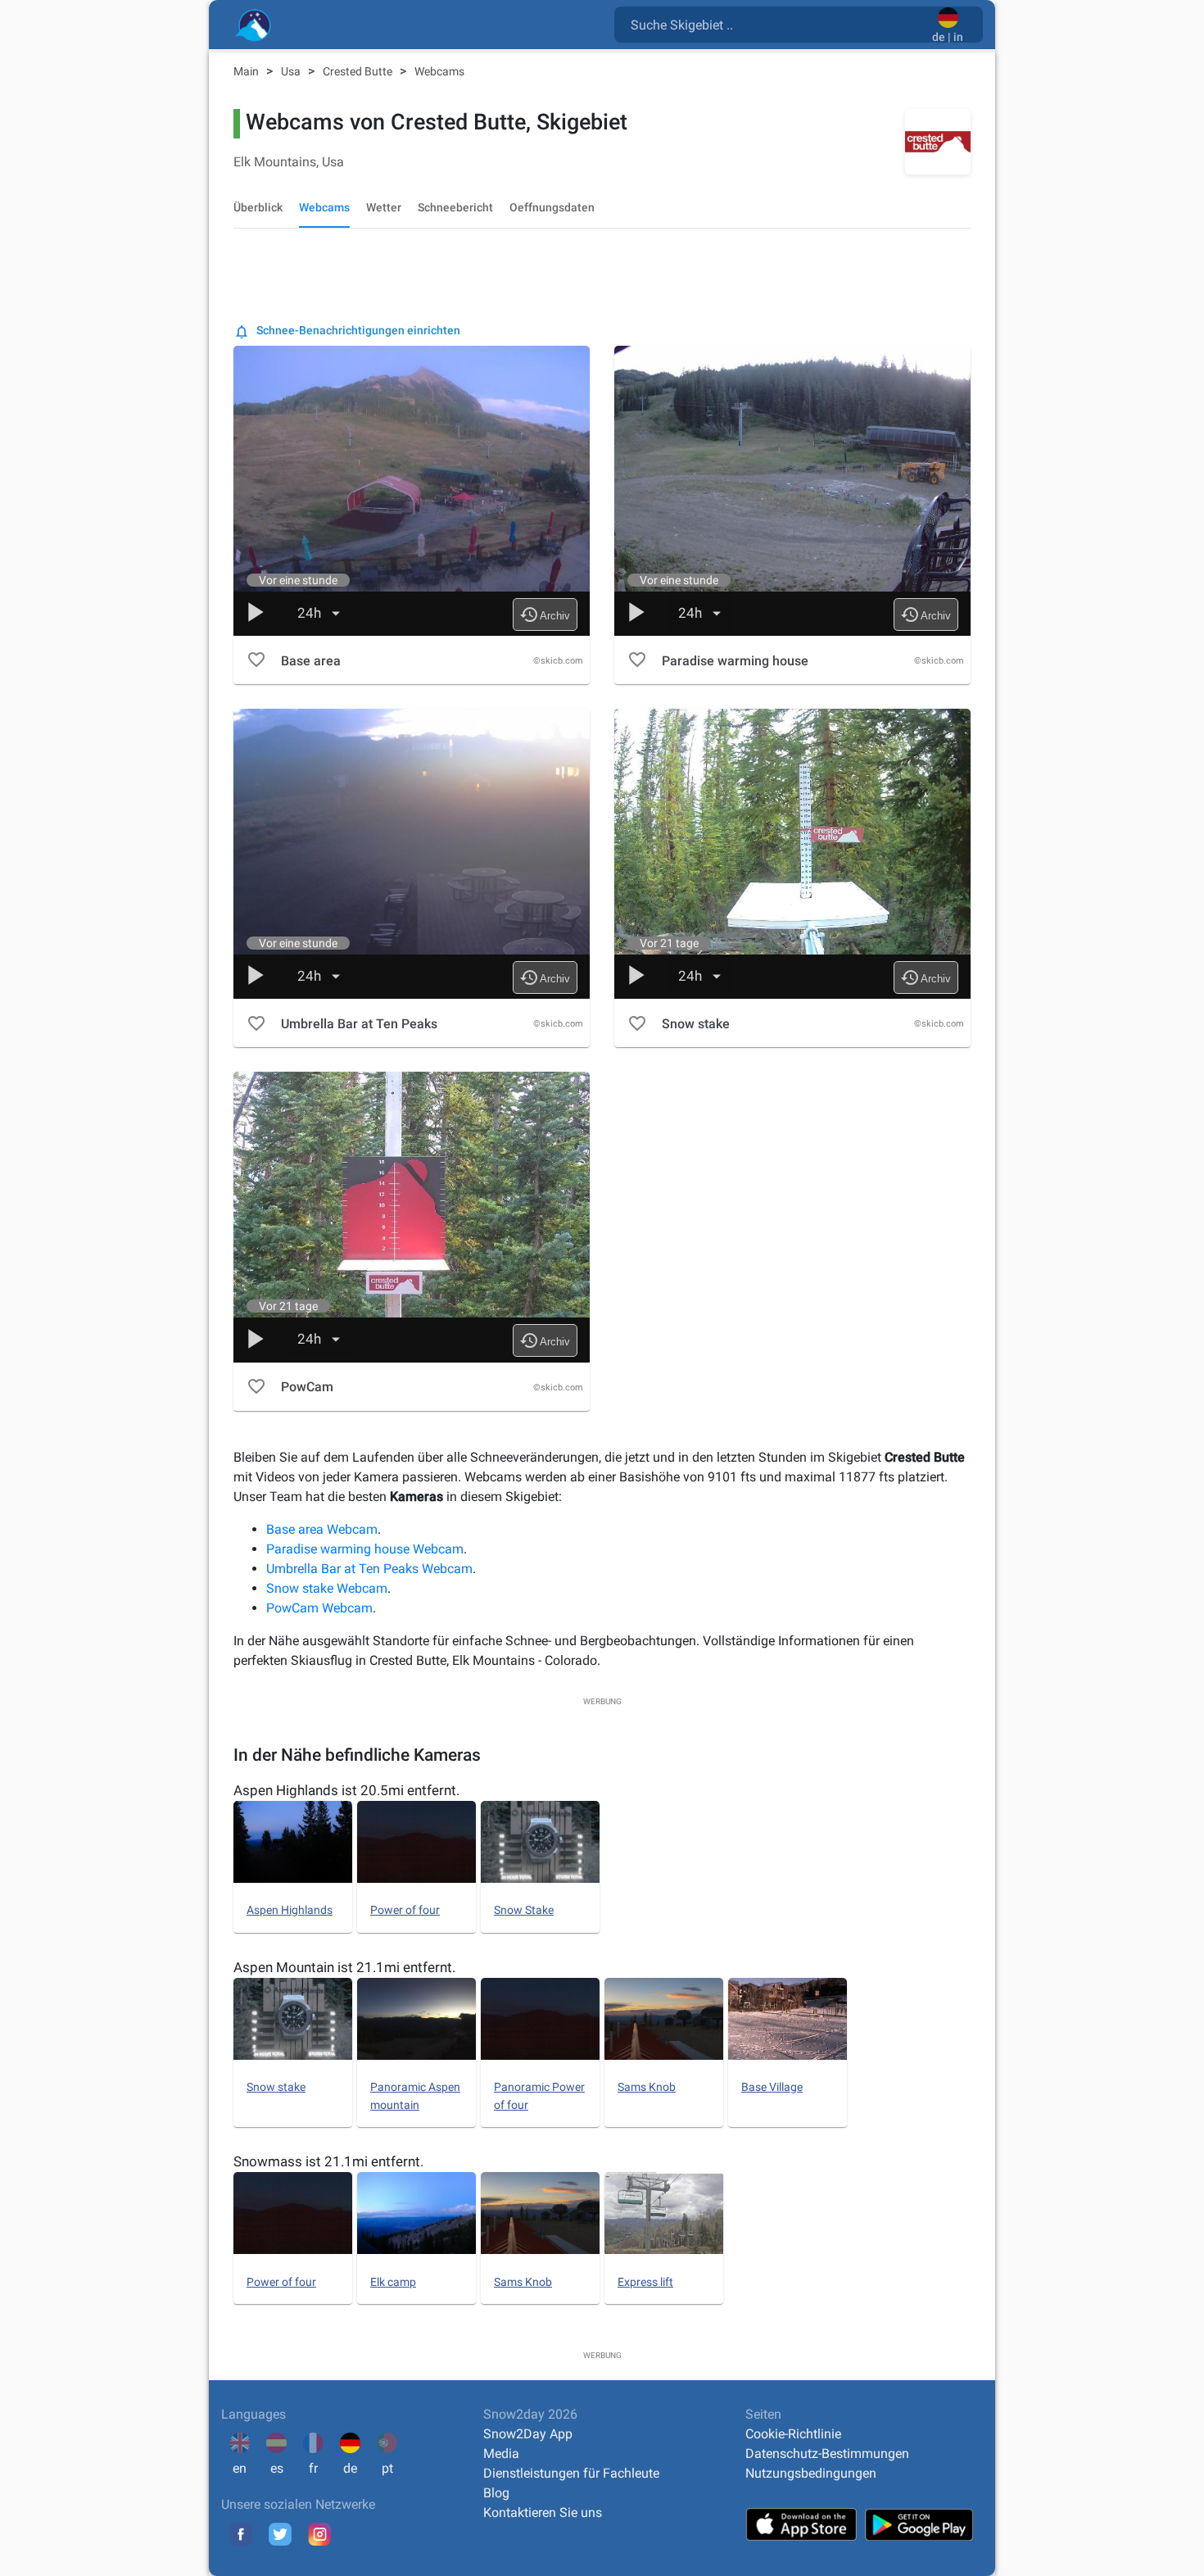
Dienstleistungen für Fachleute (571, 2473)
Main (247, 71)
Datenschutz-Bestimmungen (827, 2454)
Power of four (405, 1910)
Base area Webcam (322, 1529)
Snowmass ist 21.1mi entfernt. (328, 2161)
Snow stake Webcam (327, 1588)
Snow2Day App (528, 2434)
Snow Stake (524, 1910)
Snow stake (276, 2087)
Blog (496, 2493)
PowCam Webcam (319, 1608)
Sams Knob (647, 2087)
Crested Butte (359, 71)
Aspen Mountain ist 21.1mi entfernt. (344, 1967)
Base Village (772, 2087)
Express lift (645, 2282)
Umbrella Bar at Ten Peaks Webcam (369, 1569)
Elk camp (393, 2282)
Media (501, 2454)
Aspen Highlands (290, 1910)
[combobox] (776, 24)
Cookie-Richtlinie (793, 2434)
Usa (292, 71)
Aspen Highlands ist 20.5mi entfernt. (346, 1790)
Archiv (545, 615)
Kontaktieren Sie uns (543, 2513)
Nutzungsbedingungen (811, 2473)
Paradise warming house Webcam (365, 1549)
